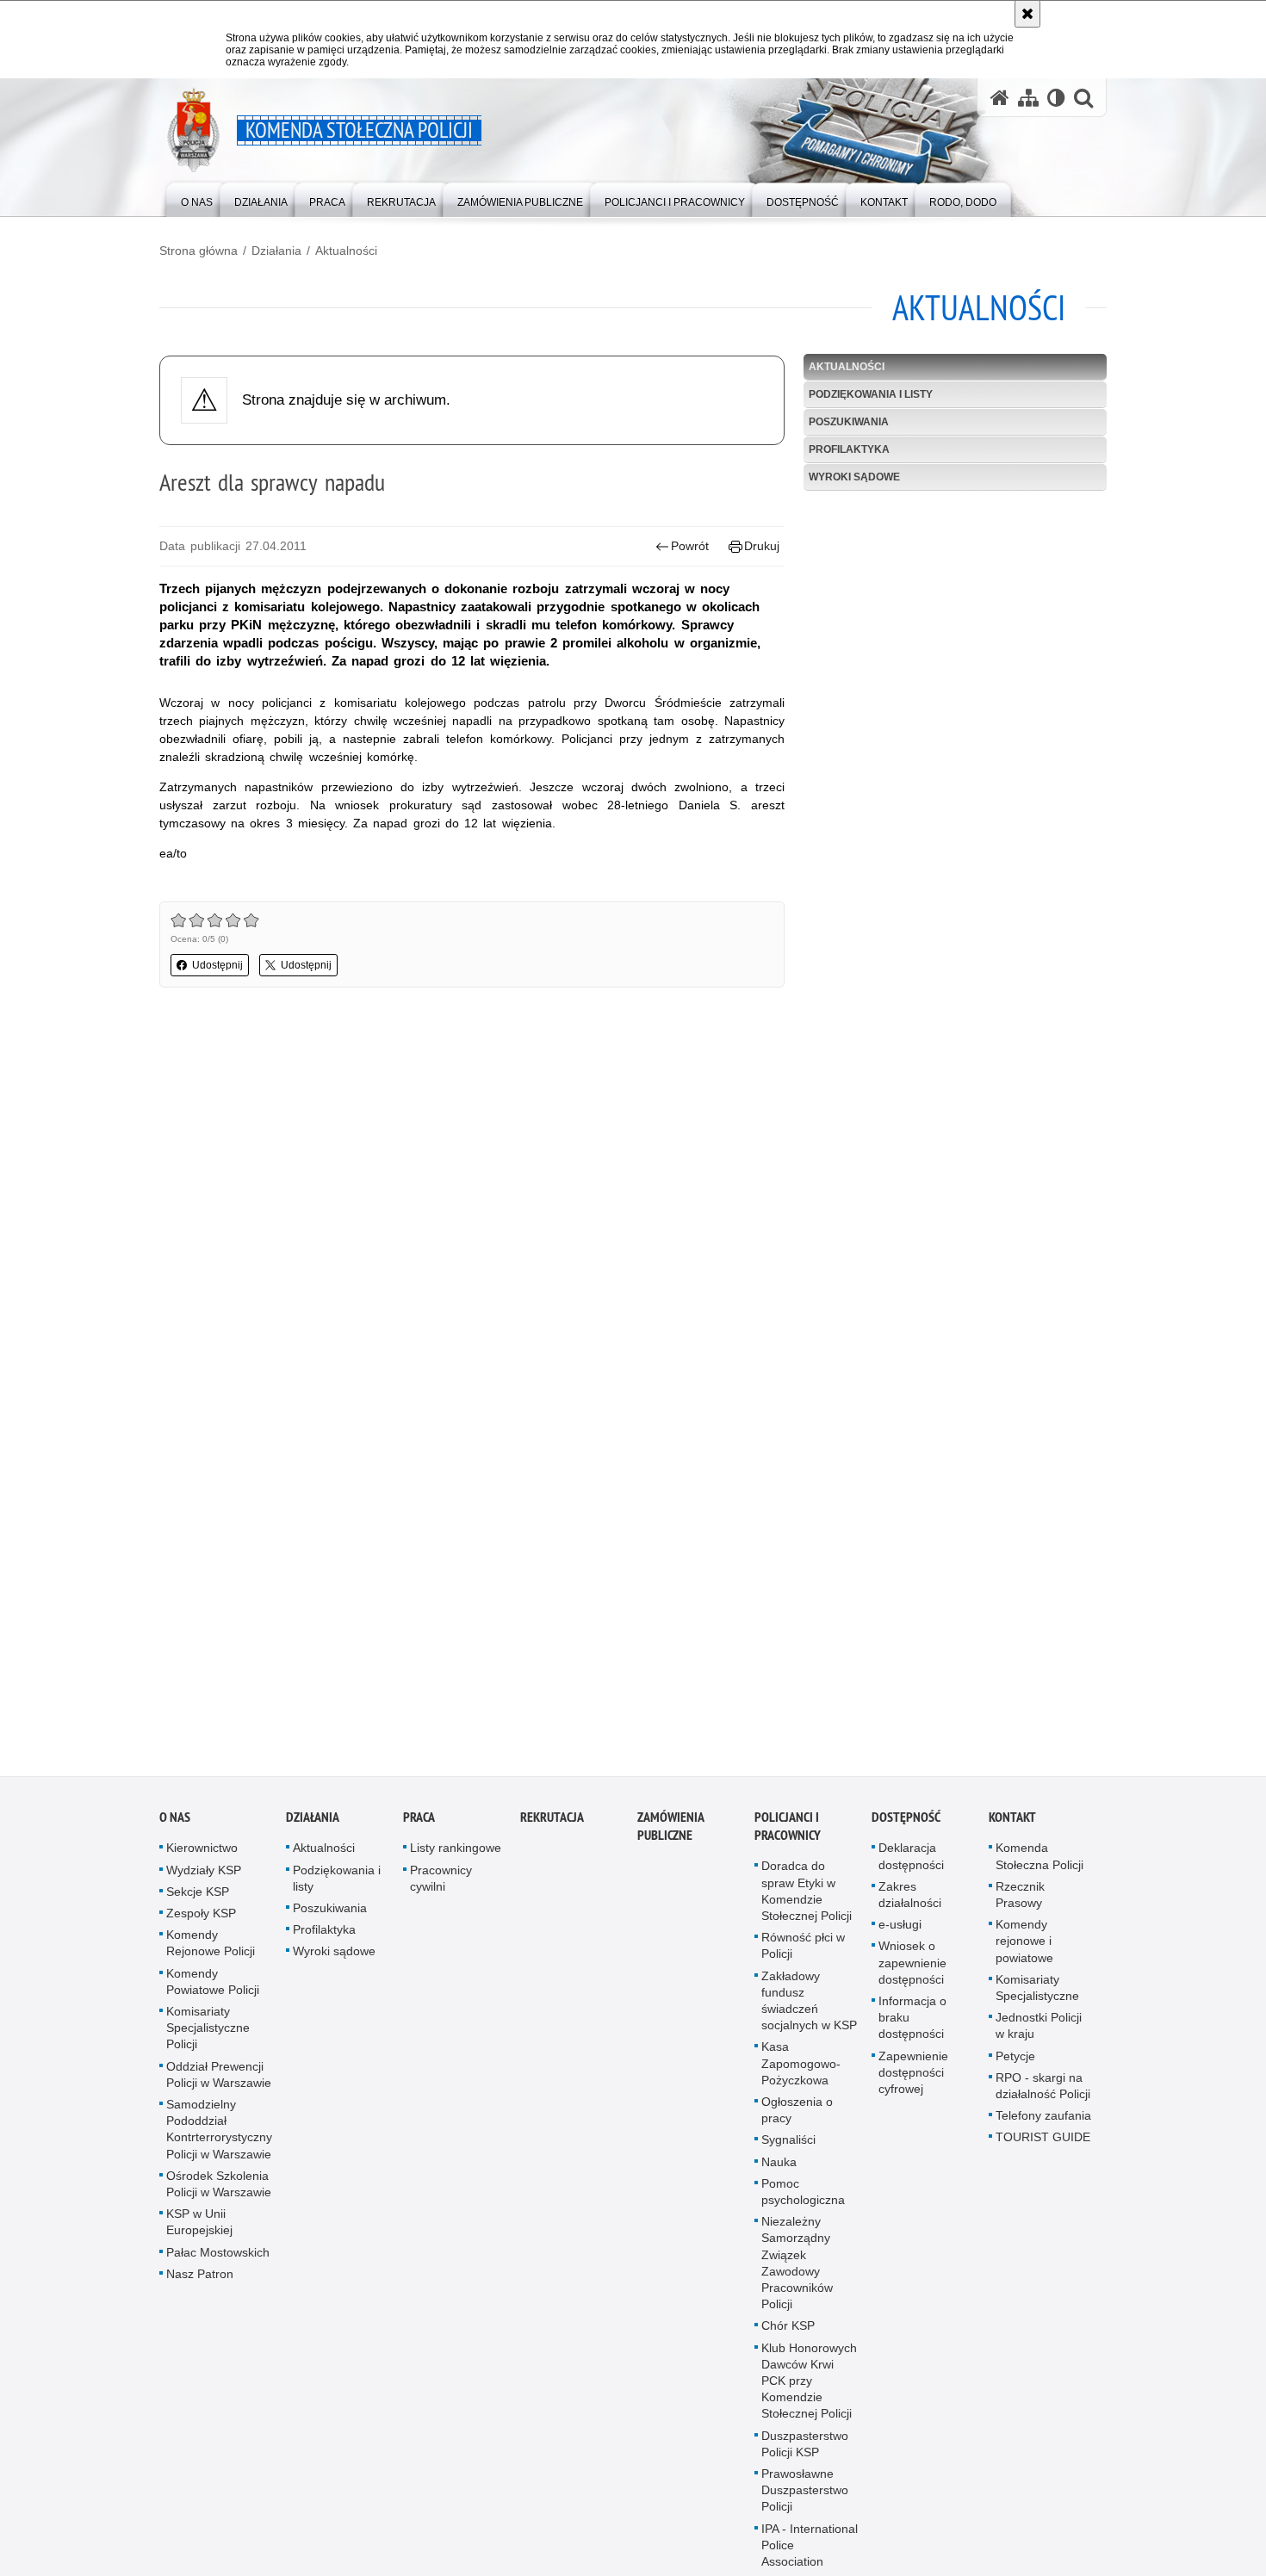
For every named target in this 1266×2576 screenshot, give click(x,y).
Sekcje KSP (198, 1904)
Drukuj (762, 546)
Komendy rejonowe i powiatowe (1024, 1954)
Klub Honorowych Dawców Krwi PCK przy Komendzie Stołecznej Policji (809, 2393)
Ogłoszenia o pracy (797, 2123)
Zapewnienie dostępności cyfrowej (913, 2084)
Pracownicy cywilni (441, 1890)
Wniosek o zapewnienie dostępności (912, 1975)
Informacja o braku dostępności (912, 2030)
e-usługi (900, 1937)
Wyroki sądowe (854, 477)
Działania (276, 251)
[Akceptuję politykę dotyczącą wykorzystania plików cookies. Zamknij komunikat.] (1027, 14)
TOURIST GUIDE (1043, 2150)
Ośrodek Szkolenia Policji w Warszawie (219, 2197)
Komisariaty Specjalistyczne (1037, 2000)
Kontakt (1012, 1830)
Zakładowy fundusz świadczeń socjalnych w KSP (809, 2013)
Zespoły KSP (201, 1926)
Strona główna (199, 251)
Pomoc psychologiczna (803, 2204)
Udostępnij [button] (217, 965)
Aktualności (346, 251)
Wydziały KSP (204, 1882)
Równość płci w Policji (803, 1958)
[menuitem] (197, 198)
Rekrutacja (552, 1830)
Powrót (690, 546)
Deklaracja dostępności (911, 1869)
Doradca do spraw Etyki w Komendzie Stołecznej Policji (807, 1904)
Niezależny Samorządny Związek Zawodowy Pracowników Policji (797, 2276)
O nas (175, 1830)
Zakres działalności (910, 1907)
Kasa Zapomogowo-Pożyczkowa (801, 2076)
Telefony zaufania (1043, 2128)
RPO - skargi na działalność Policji (1043, 2099)
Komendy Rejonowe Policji (211, 1956)
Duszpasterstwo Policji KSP (805, 2456)
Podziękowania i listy (871, 394)
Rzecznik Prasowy (1020, 1907)
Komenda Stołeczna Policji (1039, 1869)
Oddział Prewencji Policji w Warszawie (219, 2087)
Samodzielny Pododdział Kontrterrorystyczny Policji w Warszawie (219, 2142)
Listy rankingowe (456, 1861)
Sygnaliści (788, 2152)
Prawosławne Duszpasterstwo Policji (805, 2503)
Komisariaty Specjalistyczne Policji (208, 2040)
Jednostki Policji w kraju (1039, 2038)
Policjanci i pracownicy (788, 1839)
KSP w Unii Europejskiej (199, 2235)
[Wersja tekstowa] (1056, 98)
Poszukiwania (849, 422)
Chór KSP (788, 2338)
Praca (419, 1830)
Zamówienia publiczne (670, 1839)
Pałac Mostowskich (218, 2264)
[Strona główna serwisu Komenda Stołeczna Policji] (1000, 98)
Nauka (779, 2174)
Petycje (1015, 2068)
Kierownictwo (202, 1861)
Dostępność (906, 1830)
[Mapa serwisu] (1028, 98)
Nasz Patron (200, 2287)
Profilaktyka (849, 449)
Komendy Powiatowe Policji (213, 1994)
